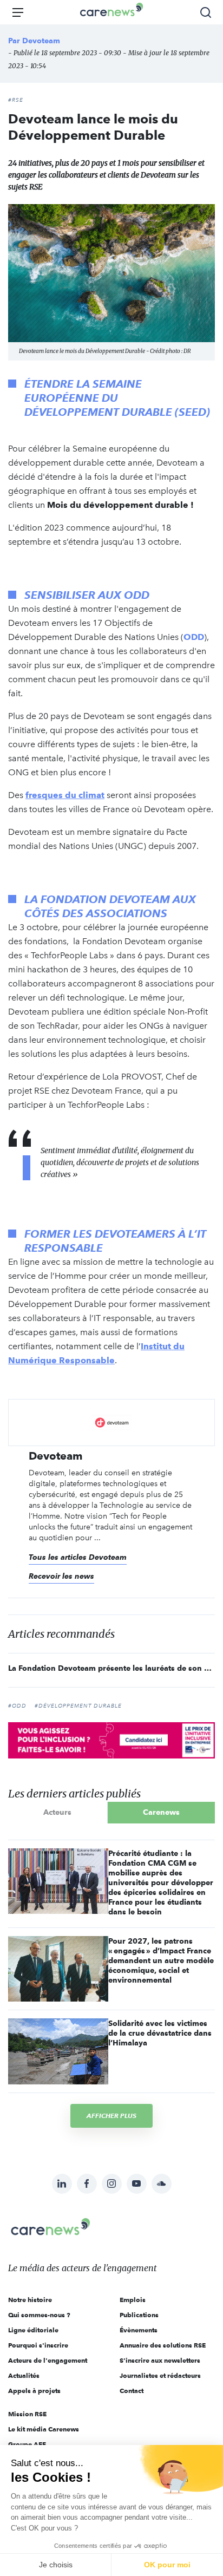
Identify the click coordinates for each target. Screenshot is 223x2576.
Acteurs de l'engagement (48, 2360)
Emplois (133, 2300)
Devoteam (41, 41)
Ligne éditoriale (33, 2330)
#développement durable (78, 1706)
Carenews (161, 1812)
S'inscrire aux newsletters (160, 2360)
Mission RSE (27, 2414)
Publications (139, 2315)
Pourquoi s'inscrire (38, 2345)
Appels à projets (34, 2391)
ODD (194, 637)
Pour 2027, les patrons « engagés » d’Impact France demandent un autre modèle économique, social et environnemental (161, 1960)
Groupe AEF (27, 2444)
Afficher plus (111, 2116)
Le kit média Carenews (44, 2429)
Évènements (139, 2330)
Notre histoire (30, 2300)
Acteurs (57, 1812)
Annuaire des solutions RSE (163, 2345)
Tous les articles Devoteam (78, 1557)
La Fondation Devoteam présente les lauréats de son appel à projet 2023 (111, 1668)
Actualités (24, 2375)
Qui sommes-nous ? (39, 2315)
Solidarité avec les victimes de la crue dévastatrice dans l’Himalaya (160, 2033)
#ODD (17, 1706)
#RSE (16, 100)
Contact (132, 2391)
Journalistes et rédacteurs (160, 2375)
